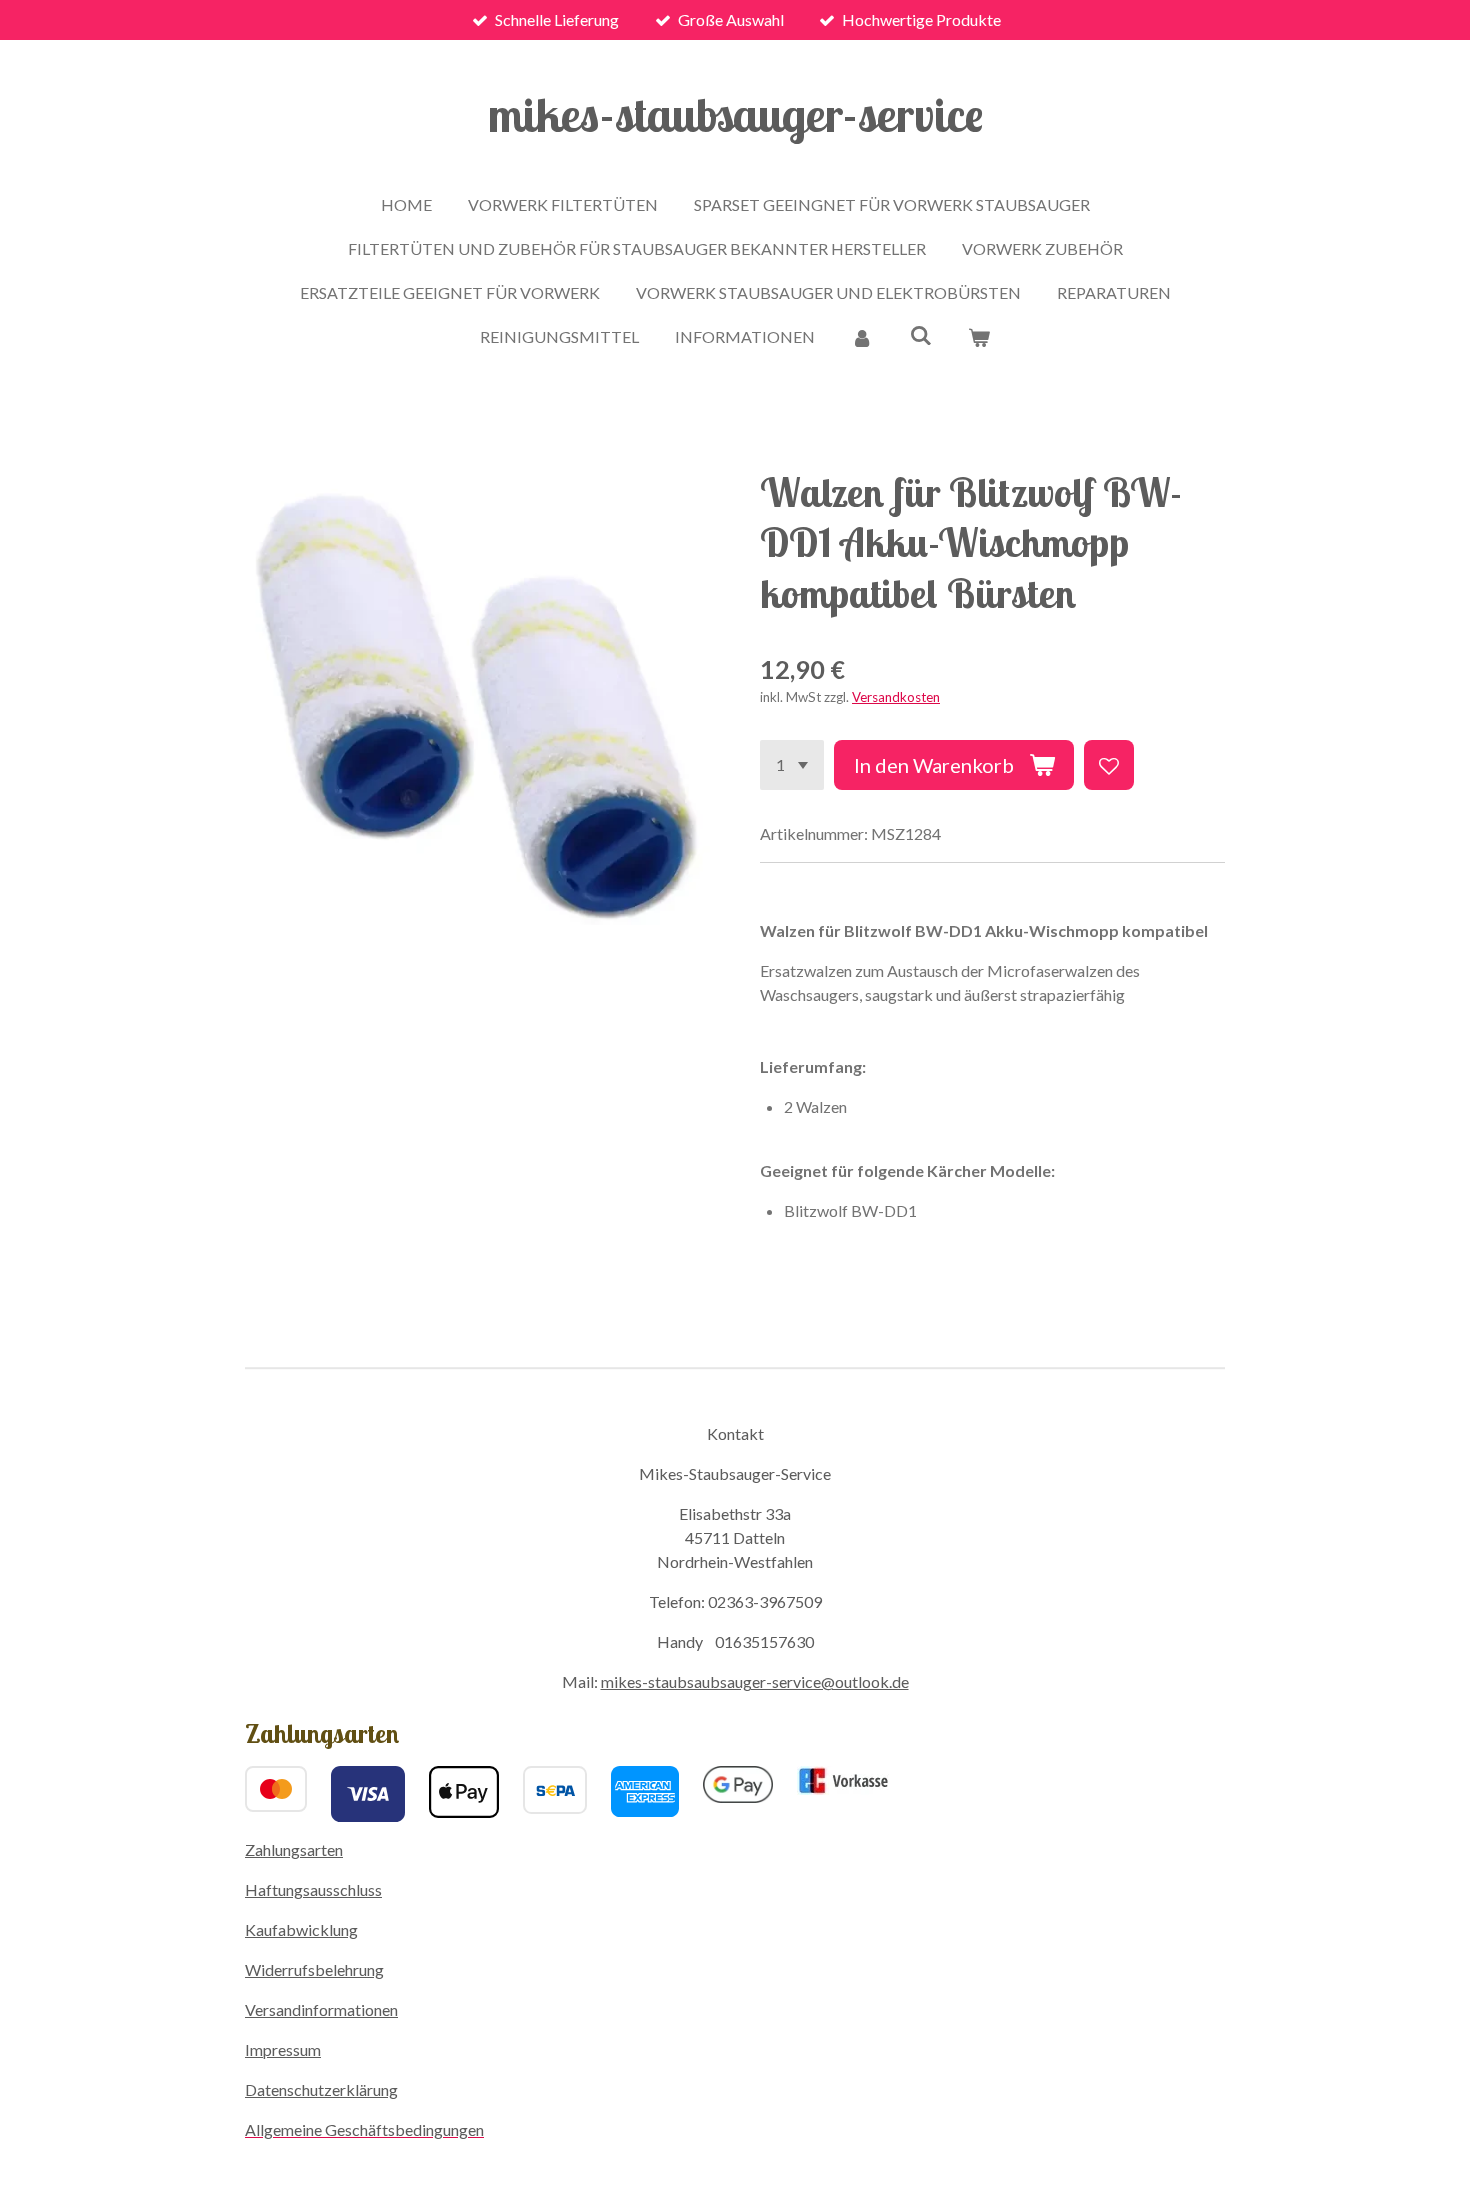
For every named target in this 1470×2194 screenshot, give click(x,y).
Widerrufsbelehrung (314, 1969)
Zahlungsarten (294, 1849)
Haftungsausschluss (313, 1889)
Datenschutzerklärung (321, 2089)
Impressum (283, 2049)
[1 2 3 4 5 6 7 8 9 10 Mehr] (792, 765)
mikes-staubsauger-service (735, 114)
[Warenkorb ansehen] (979, 337)
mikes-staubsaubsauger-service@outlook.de (755, 1681)
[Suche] (920, 334)
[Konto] (862, 337)
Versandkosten (896, 697)
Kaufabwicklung (301, 1929)
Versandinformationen (321, 2009)
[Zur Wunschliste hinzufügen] (1109, 765)
